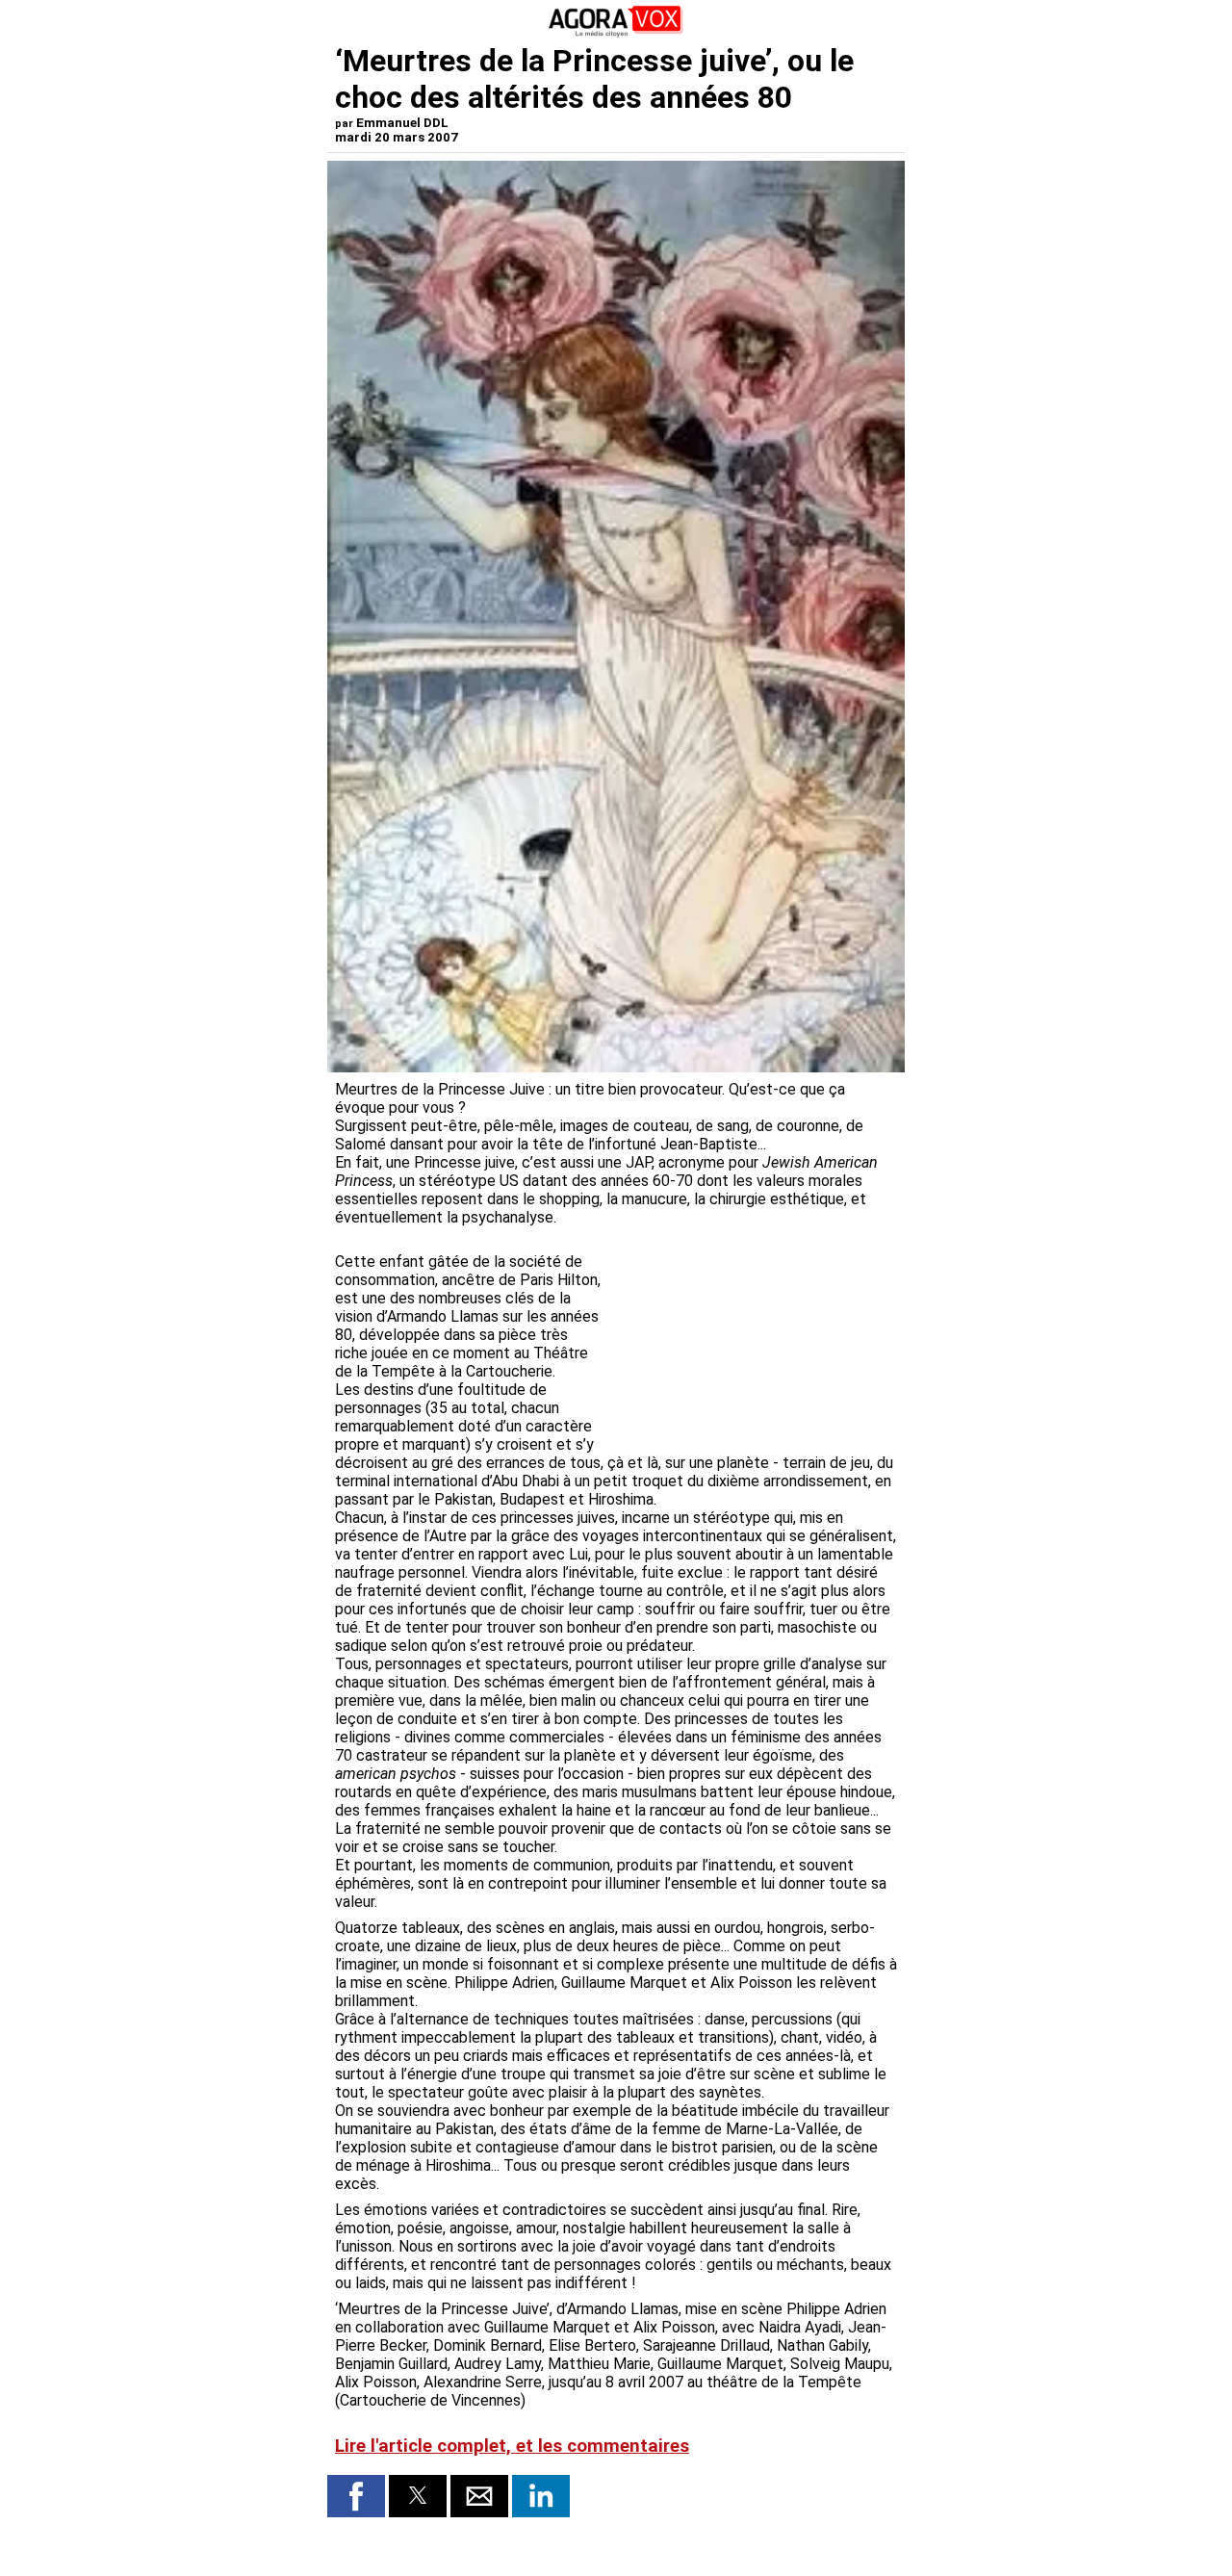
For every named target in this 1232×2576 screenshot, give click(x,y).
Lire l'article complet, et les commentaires (512, 2446)
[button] (356, 2496)
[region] (753, 1335)
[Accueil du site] (616, 33)
